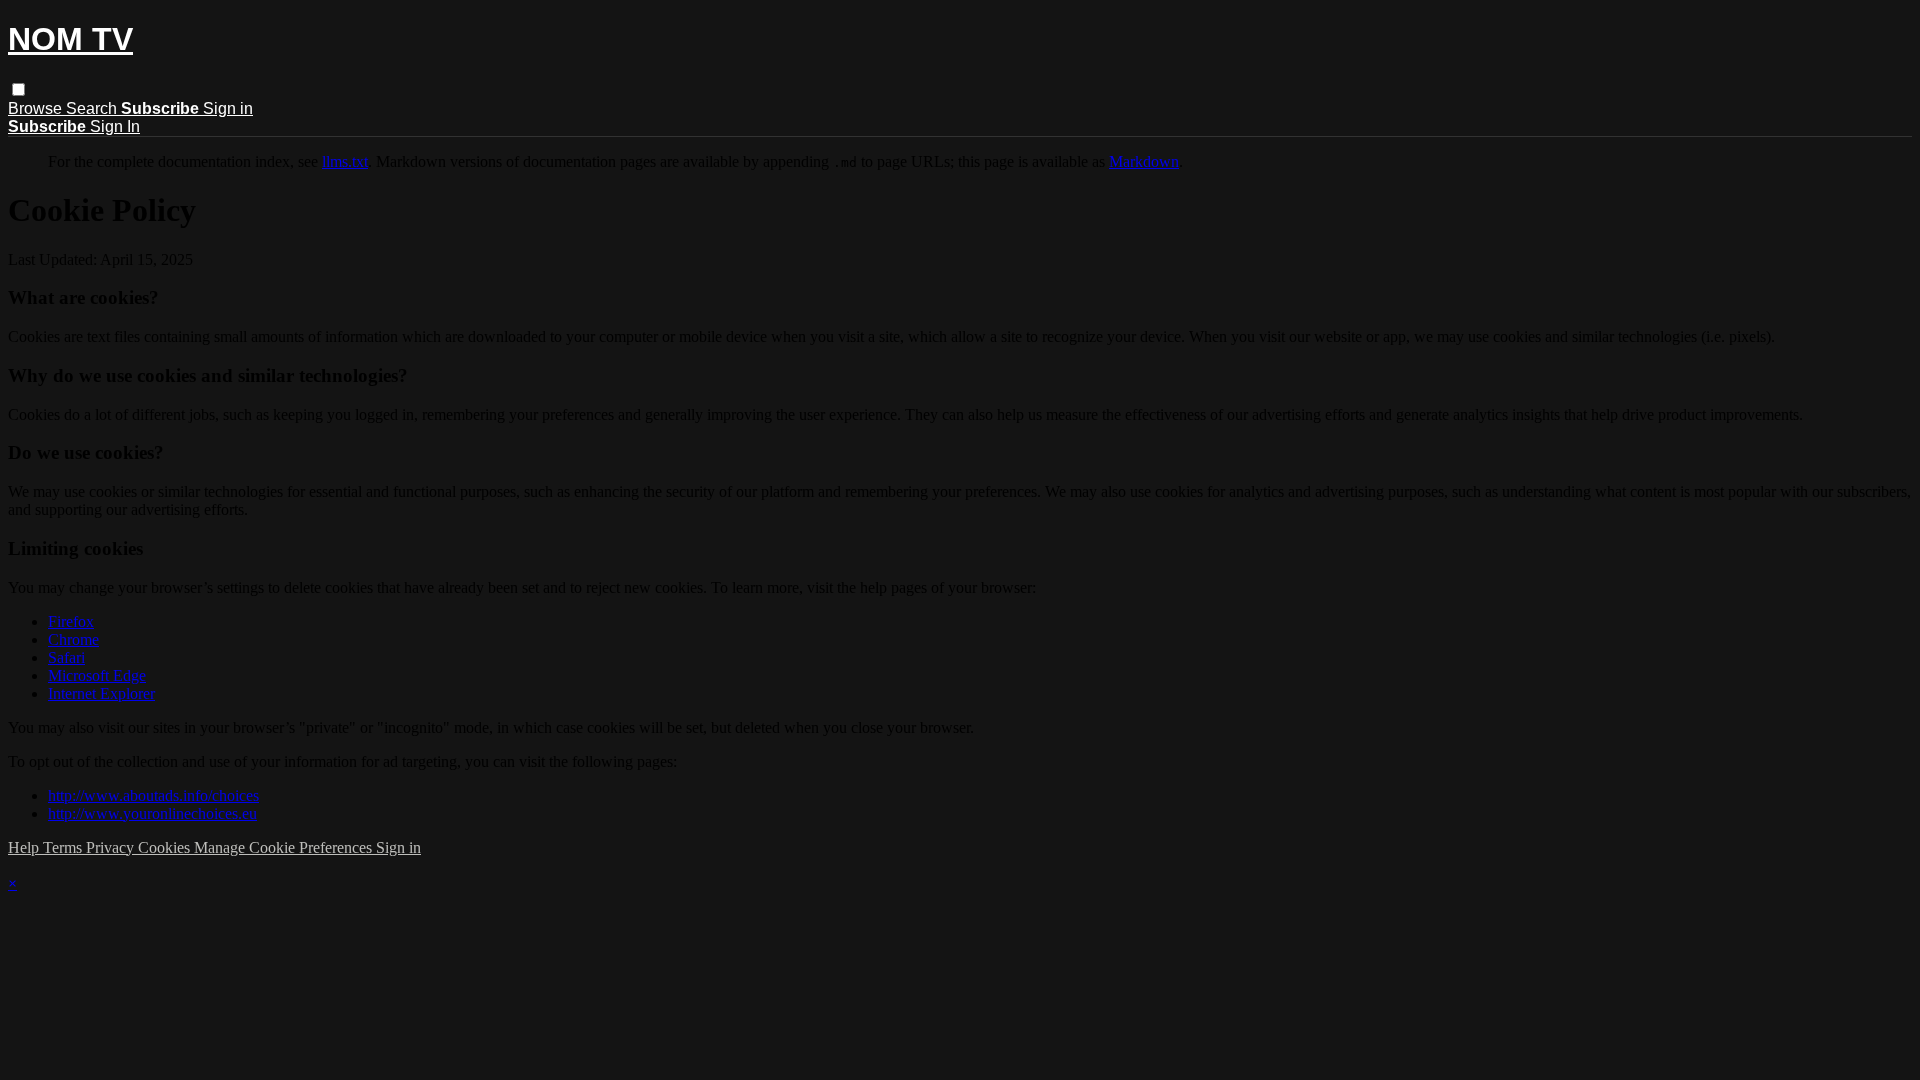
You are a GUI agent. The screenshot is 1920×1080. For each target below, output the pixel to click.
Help (25, 847)
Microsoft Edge (97, 675)
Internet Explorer (101, 693)
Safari (66, 657)
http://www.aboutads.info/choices (153, 795)
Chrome (73, 639)
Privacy (112, 847)
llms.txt (345, 161)
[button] (18, 89)
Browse (37, 108)
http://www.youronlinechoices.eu (152, 813)
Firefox (71, 621)
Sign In (115, 126)
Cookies (166, 847)
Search (93, 108)
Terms (64, 847)
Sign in (228, 108)
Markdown (1144, 161)
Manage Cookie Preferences (285, 847)
